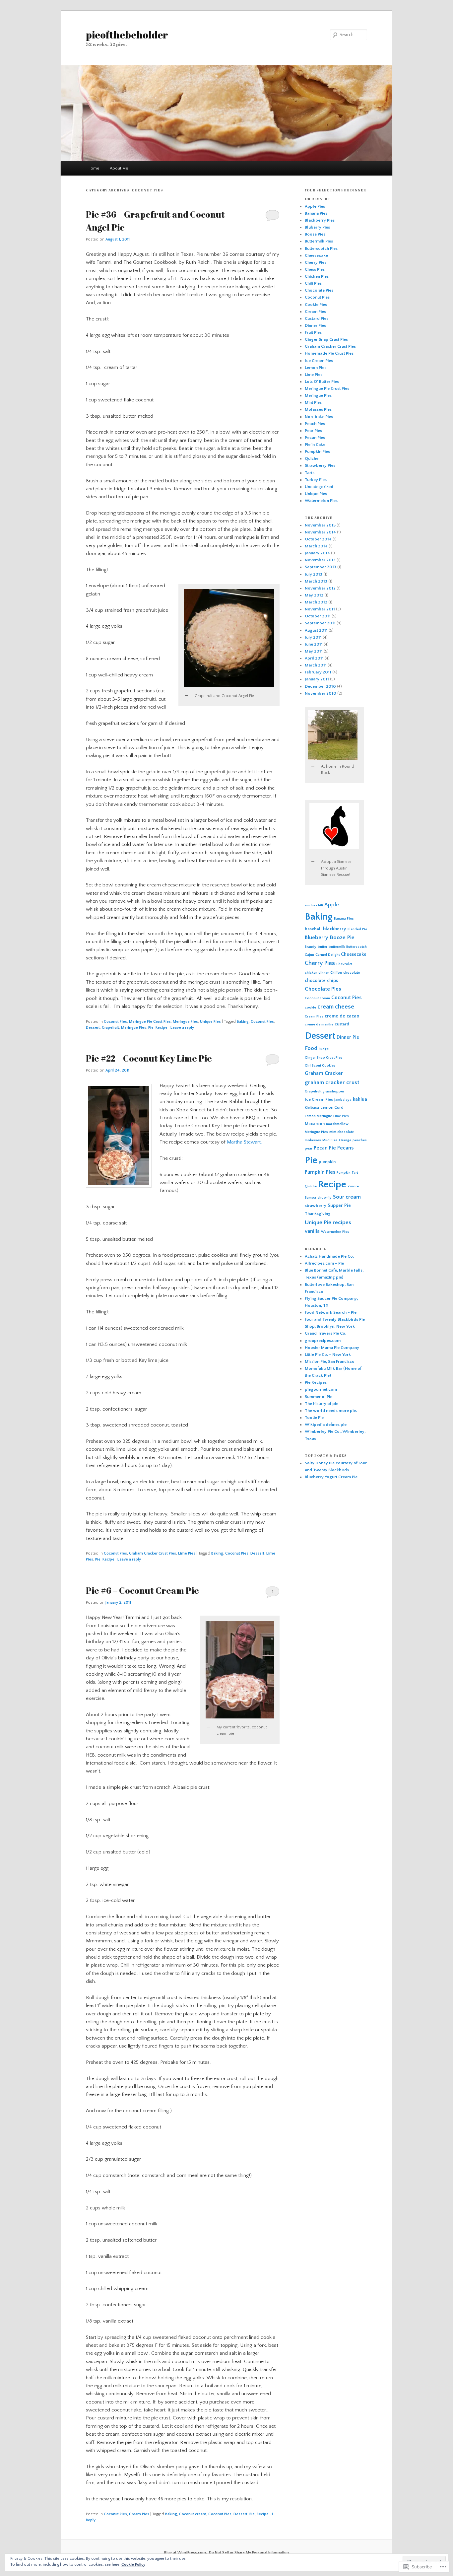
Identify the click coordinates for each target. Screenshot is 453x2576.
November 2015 (320, 525)
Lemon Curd (332, 1107)
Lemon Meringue (318, 1116)
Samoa (310, 1198)
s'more (353, 1186)
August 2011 (316, 630)
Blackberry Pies (320, 220)
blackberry (335, 929)
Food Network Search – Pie (331, 1312)
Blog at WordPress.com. (186, 2553)
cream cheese (336, 1007)
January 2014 (317, 553)
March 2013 (316, 581)
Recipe (162, 1028)
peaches (360, 1140)
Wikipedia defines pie (326, 1425)
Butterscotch (356, 947)
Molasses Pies (318, 409)
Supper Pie (339, 1206)
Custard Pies (317, 318)
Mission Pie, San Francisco (330, 1361)
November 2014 (320, 532)
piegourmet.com (321, 1389)
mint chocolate (342, 1132)
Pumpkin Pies (317, 452)
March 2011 (316, 665)
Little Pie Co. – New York (328, 1355)
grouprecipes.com (323, 1341)
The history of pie (322, 1404)
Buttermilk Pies (319, 241)
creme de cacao (342, 1016)
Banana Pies (316, 213)
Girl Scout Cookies (320, 1066)
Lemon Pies (316, 368)
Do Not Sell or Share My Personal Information (249, 2553)
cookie (310, 1008)
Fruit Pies (313, 332)
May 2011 (314, 651)
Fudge (324, 1049)
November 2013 (320, 560)
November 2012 (320, 588)
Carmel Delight (327, 955)
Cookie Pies (316, 305)
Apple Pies (315, 206)
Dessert (93, 1028)
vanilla (312, 1231)
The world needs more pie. (331, 1411)
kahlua (360, 1099)
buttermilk (337, 947)
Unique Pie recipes (328, 1222)
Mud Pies (330, 1140)
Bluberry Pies (317, 227)
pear (309, 1149)
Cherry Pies (316, 262)
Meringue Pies (185, 1022)
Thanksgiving (318, 1214)
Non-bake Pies (319, 417)
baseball (313, 929)
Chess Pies (315, 269)
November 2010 (321, 693)
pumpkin (327, 1162)
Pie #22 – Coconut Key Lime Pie (149, 1058)
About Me (119, 168)
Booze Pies (315, 234)
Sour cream (347, 1197)
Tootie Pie (314, 1418)
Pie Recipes (316, 1382)
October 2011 (318, 616)
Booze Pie (342, 938)
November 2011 (320, 609)
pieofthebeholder (127, 35)
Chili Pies (313, 283)
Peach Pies (315, 424)
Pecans (345, 1148)
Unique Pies (210, 1022)
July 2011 (313, 637)
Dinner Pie (348, 1037)
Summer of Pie (319, 1397)
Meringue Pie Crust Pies (150, 1022)
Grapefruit (110, 1028)
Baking (243, 1022)
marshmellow (337, 1124)
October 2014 (318, 539)
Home (93, 168)
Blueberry (317, 938)
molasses (313, 1140)
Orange (345, 1140)
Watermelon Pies (321, 501)
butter (323, 947)
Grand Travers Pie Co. (325, 1333)
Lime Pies (187, 1553)
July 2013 (314, 574)
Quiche (312, 458)
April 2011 (314, 658)
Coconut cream (193, 2514)
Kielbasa (312, 1108)
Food (311, 1048)
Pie (151, 1028)
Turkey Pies (316, 480)
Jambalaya (343, 1100)
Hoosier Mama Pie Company (332, 1348)
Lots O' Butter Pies (322, 382)
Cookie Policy (133, 2565)
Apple (332, 905)
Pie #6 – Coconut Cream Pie (142, 1590)
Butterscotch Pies (321, 248)
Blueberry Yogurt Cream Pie (331, 1477)
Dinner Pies (315, 325)
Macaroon (315, 1124)
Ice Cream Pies (319, 361)
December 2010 (320, 686)
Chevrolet (344, 964)
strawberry (316, 1206)
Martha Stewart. (244, 1142)
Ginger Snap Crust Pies (326, 339)
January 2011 (317, 679)
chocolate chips (321, 981)
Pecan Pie (325, 1148)
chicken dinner (317, 973)
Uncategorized (319, 487)
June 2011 (314, 644)
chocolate (352, 973)
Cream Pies (139, 2514)
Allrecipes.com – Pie (324, 1263)
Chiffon (336, 973)
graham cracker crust (332, 1082)
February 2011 (318, 672)
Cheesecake (316, 255)
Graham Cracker (324, 1073)
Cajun (309, 955)
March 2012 (316, 602)
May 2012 (314, 595)
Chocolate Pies (319, 290)
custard (342, 1024)
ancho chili (314, 905)
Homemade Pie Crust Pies (329, 353)
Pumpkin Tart (347, 1173)
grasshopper (333, 1091)
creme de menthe (319, 1024)
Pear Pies (313, 431)
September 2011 (320, 623)
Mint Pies (313, 402)
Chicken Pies (317, 276)
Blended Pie (357, 929)
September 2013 (321, 567)
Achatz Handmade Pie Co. (329, 1256)
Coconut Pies (115, 1022)
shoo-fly (324, 1198)
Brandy (311, 947)
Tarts (310, 473)
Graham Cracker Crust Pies (153, 1553)
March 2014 (316, 546)
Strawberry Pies (320, 465)
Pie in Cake (315, 445)
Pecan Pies (315, 438)
